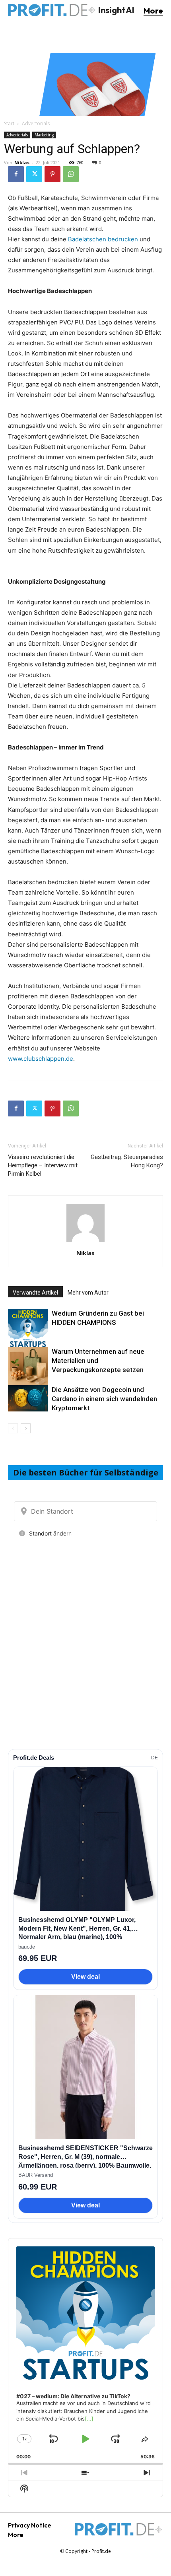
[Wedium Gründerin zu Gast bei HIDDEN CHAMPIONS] (28, 1329)
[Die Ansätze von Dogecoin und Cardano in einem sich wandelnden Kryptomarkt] (28, 1399)
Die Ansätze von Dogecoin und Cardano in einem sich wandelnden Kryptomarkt (104, 1399)
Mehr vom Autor (88, 1293)
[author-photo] (85, 1242)
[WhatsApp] (71, 174)
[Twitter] (34, 174)
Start (9, 123)
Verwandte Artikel (35, 1293)
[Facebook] (16, 174)
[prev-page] (13, 1428)
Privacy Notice (30, 2525)
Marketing (44, 135)
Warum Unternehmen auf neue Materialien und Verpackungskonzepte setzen (98, 1361)
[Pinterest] (52, 174)
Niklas (22, 162)
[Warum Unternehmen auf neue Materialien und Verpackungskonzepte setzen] (28, 1367)
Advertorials (36, 123)
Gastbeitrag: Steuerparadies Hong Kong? (127, 1161)
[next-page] (26, 1428)
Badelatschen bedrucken (103, 239)
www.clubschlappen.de (41, 1059)
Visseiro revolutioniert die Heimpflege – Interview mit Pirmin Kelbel (43, 1165)
